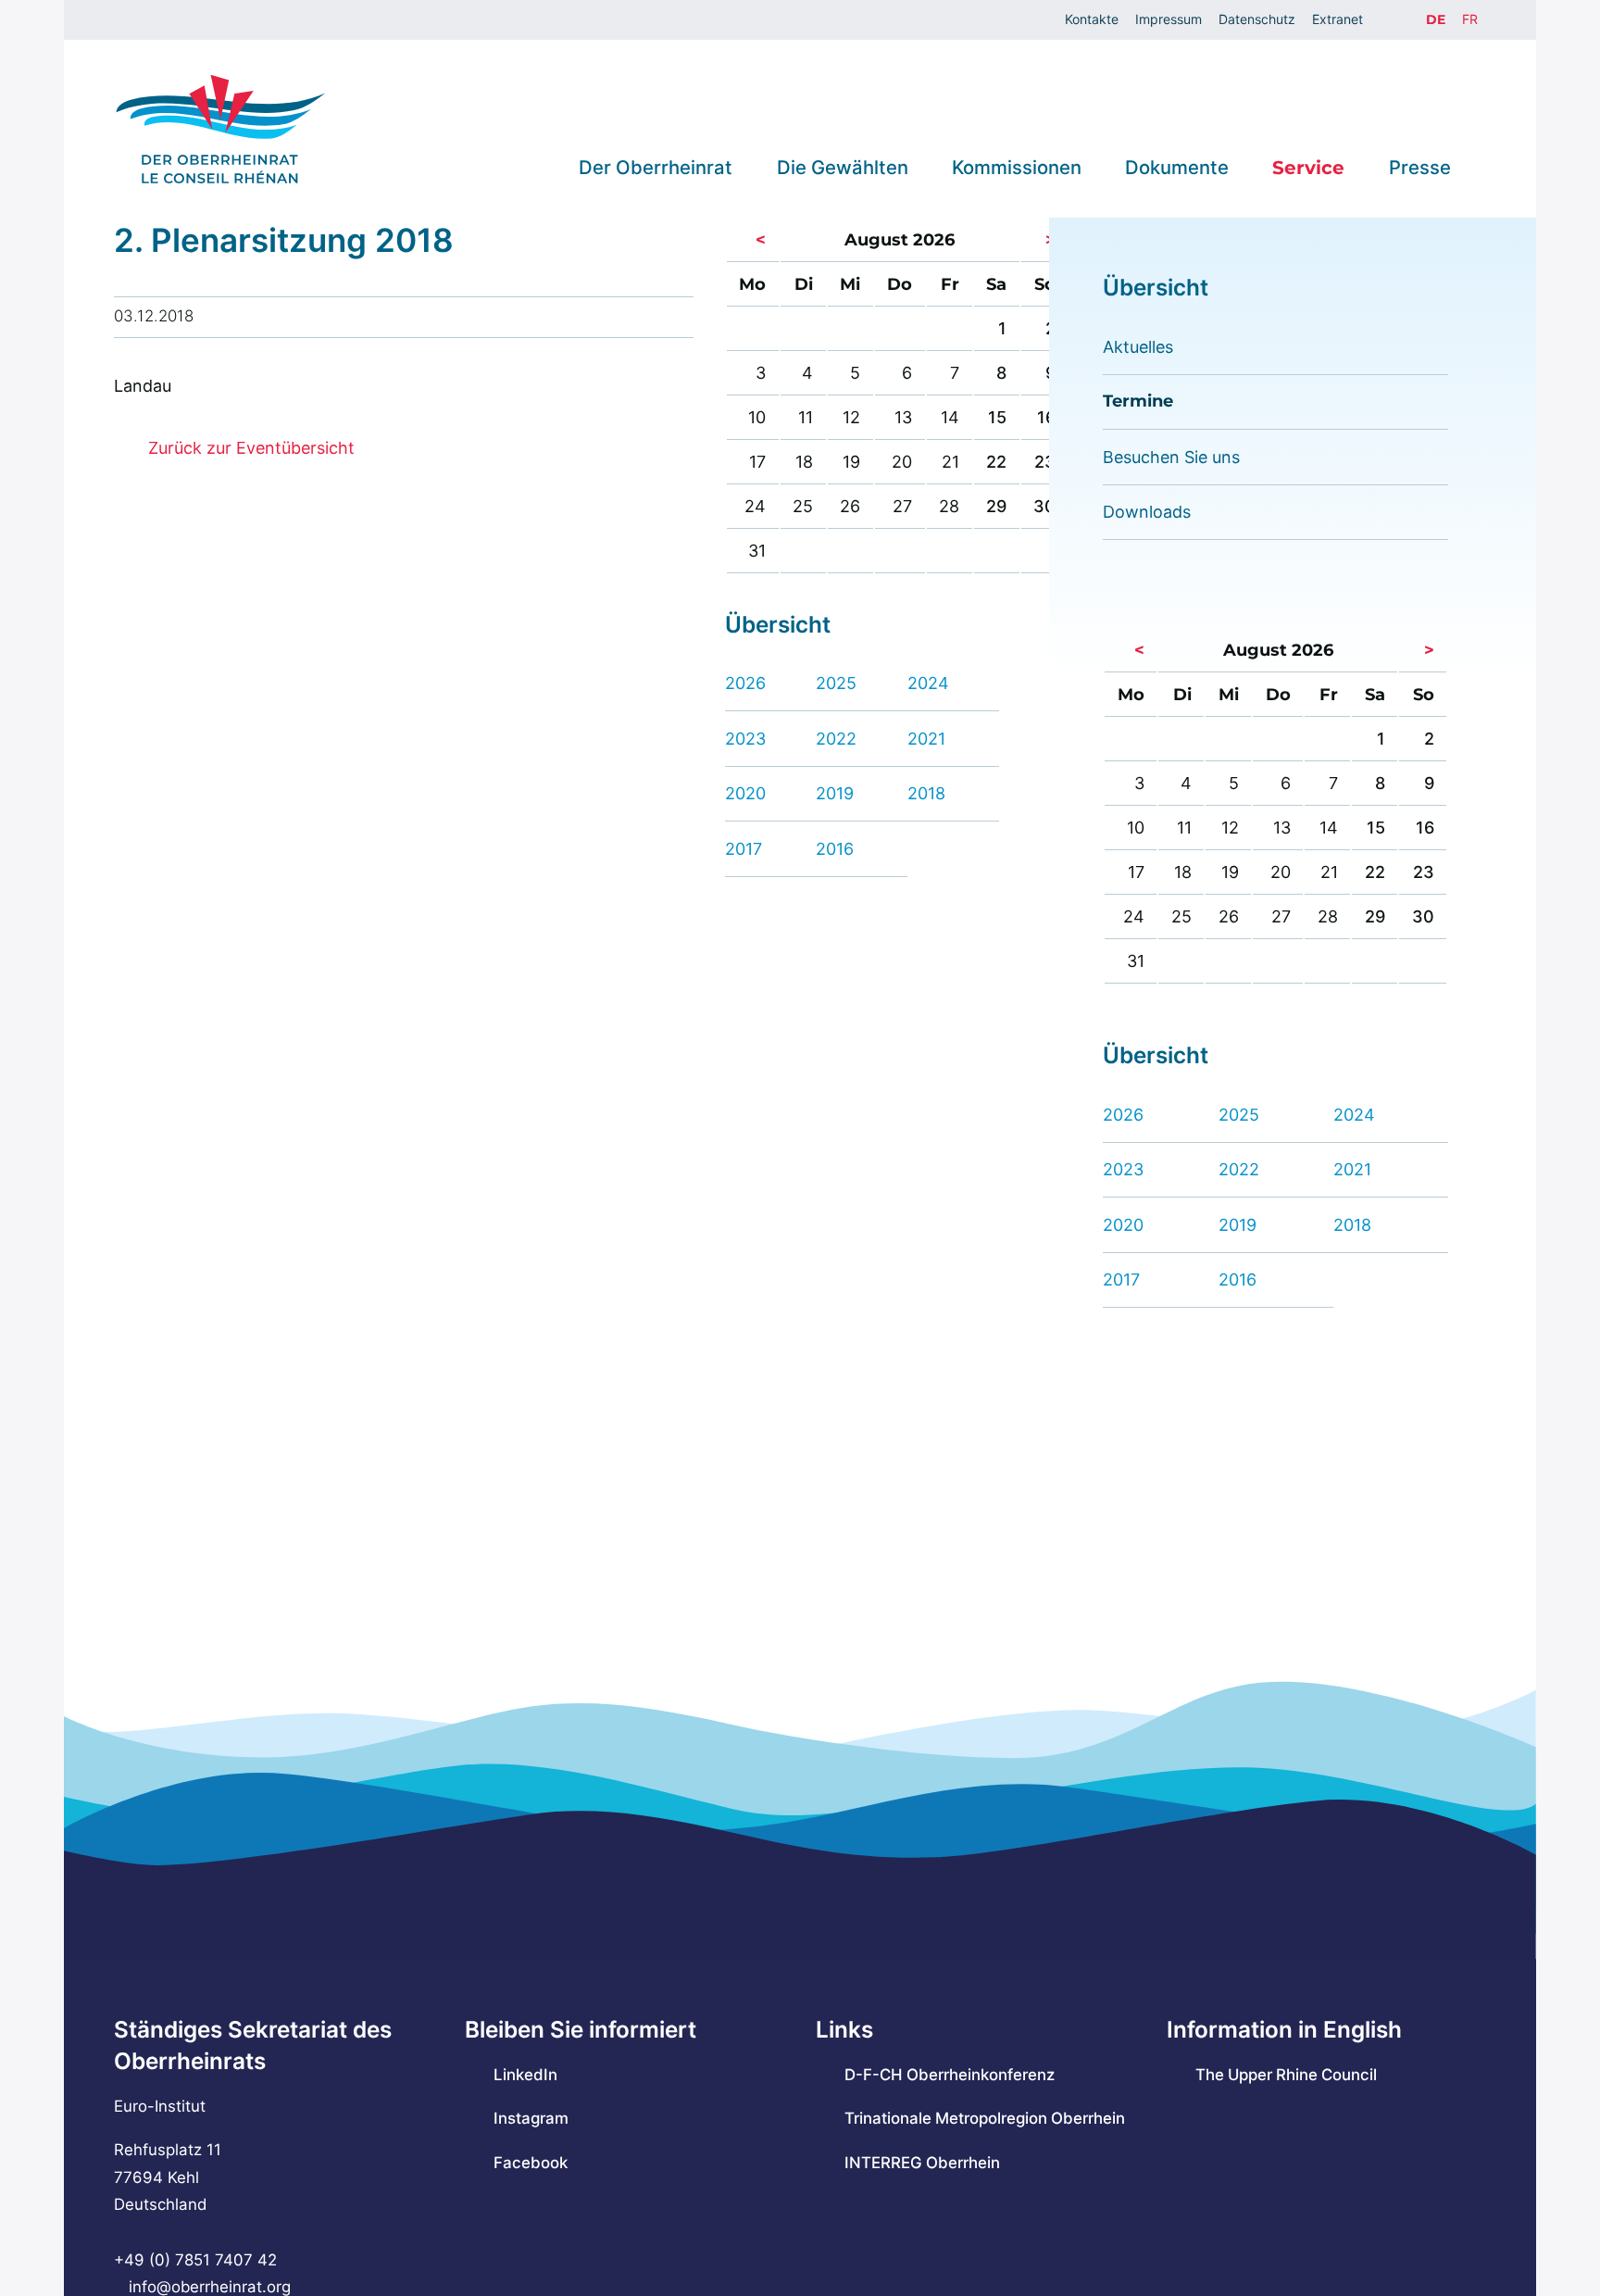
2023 (745, 739)
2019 (835, 793)
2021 (926, 739)
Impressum (1169, 19)
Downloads (1147, 512)
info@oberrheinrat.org (209, 2287)
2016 (835, 849)
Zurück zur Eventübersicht (251, 448)
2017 (744, 849)
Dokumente (1177, 167)
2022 (836, 739)
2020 (745, 793)
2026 (745, 683)
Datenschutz (1257, 19)
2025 (836, 683)
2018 (926, 793)
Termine (1138, 401)
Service (1308, 167)
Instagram (531, 2118)
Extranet (1337, 19)
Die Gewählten (843, 167)
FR (1470, 19)
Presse (1420, 167)
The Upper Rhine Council (1286, 2075)
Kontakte (1092, 19)
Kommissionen (1017, 167)
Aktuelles (1138, 347)
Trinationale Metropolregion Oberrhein (985, 2118)
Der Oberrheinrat (656, 167)
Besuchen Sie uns (1171, 457)
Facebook (531, 2163)
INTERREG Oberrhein (922, 2163)
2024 (928, 683)
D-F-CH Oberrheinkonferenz (950, 2075)
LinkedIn (525, 2075)
